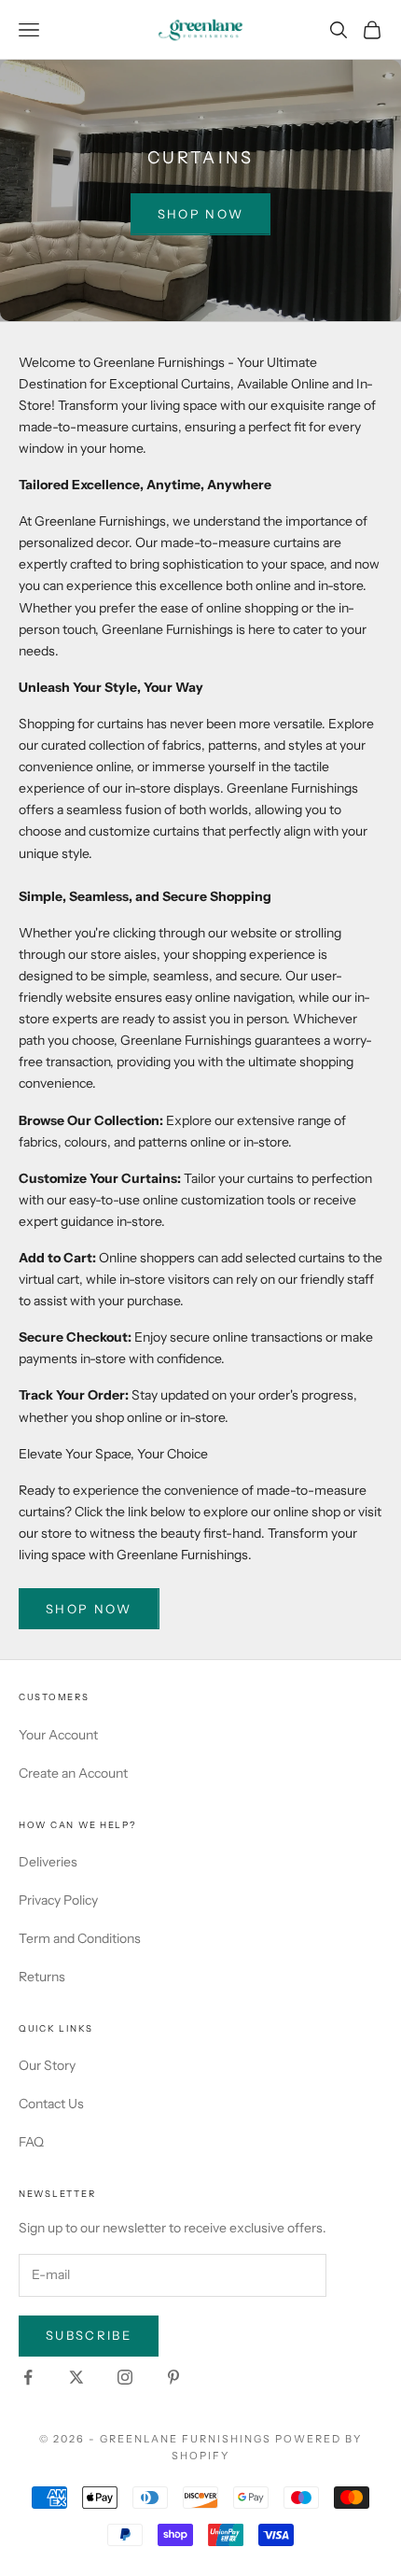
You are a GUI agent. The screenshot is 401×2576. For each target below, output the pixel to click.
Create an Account (73, 1773)
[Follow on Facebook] (28, 2377)
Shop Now (201, 214)
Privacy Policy (58, 1900)
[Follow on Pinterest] (173, 2377)
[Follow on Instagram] (125, 2377)
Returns (42, 1977)
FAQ (31, 2142)
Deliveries (48, 1862)
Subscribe (89, 2335)
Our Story (47, 2065)
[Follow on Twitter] (76, 2377)
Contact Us (51, 2104)
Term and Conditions (80, 1938)
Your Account (58, 1735)
